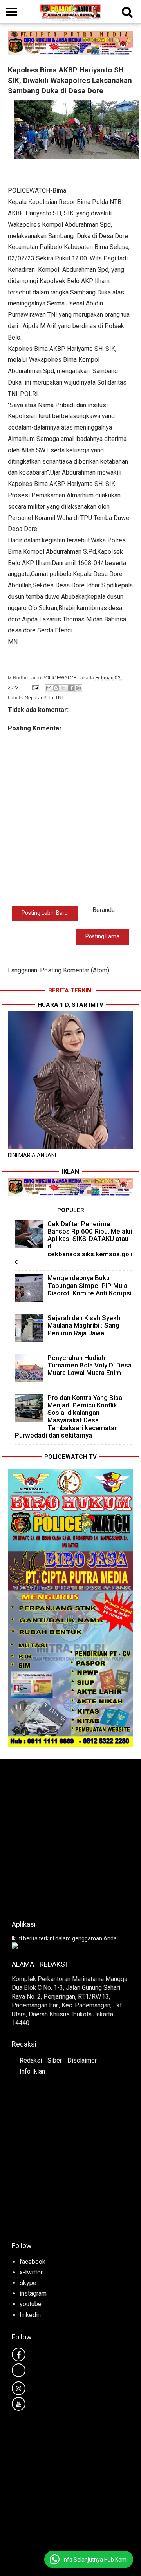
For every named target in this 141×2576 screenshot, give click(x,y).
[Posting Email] (35, 688)
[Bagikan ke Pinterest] (78, 688)
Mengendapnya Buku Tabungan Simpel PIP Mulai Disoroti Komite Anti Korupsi (89, 1285)
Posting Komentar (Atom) (75, 970)
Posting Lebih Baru (45, 913)
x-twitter (31, 2272)
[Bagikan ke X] (63, 688)
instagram (33, 2293)
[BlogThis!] (56, 688)
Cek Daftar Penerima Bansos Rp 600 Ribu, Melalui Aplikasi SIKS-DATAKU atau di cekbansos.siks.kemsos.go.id (74, 1243)
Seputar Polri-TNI (44, 698)
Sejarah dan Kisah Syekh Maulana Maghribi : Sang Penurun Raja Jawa (84, 1325)
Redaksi (31, 2060)
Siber (55, 2060)
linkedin (30, 2315)
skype (28, 2283)
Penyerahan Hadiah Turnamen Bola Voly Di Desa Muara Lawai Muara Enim (89, 1365)
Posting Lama (102, 936)
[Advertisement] (70, 1837)
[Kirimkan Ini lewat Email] (49, 688)
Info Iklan (32, 2071)
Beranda (104, 910)
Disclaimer (82, 2060)
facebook (33, 2262)
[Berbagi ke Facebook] (71, 688)
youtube (31, 2304)
